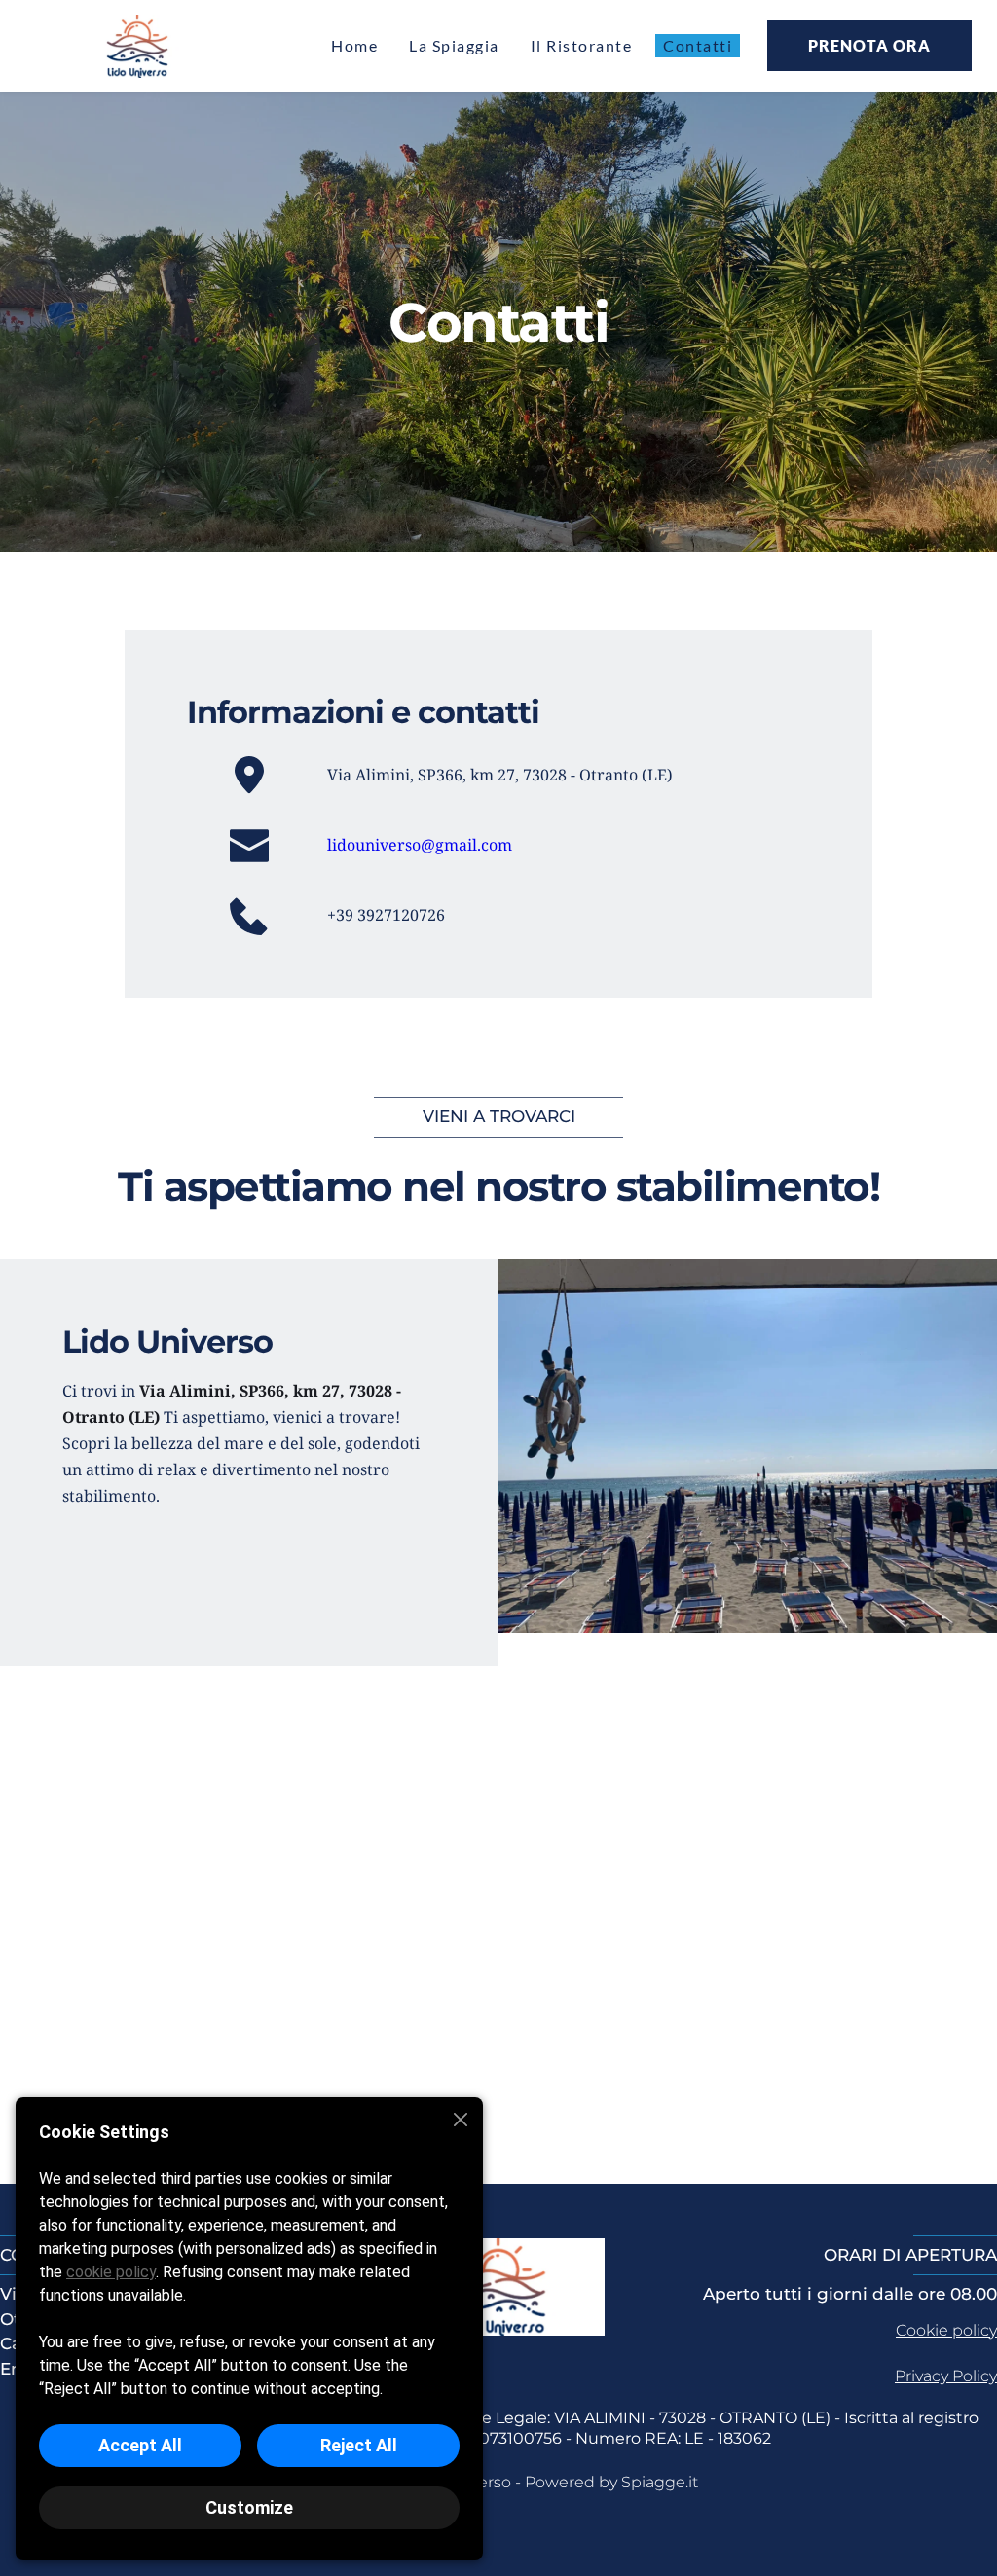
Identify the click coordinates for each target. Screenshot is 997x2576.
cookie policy (111, 2272)
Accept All (140, 2445)
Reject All (359, 2445)
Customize (249, 2507)
